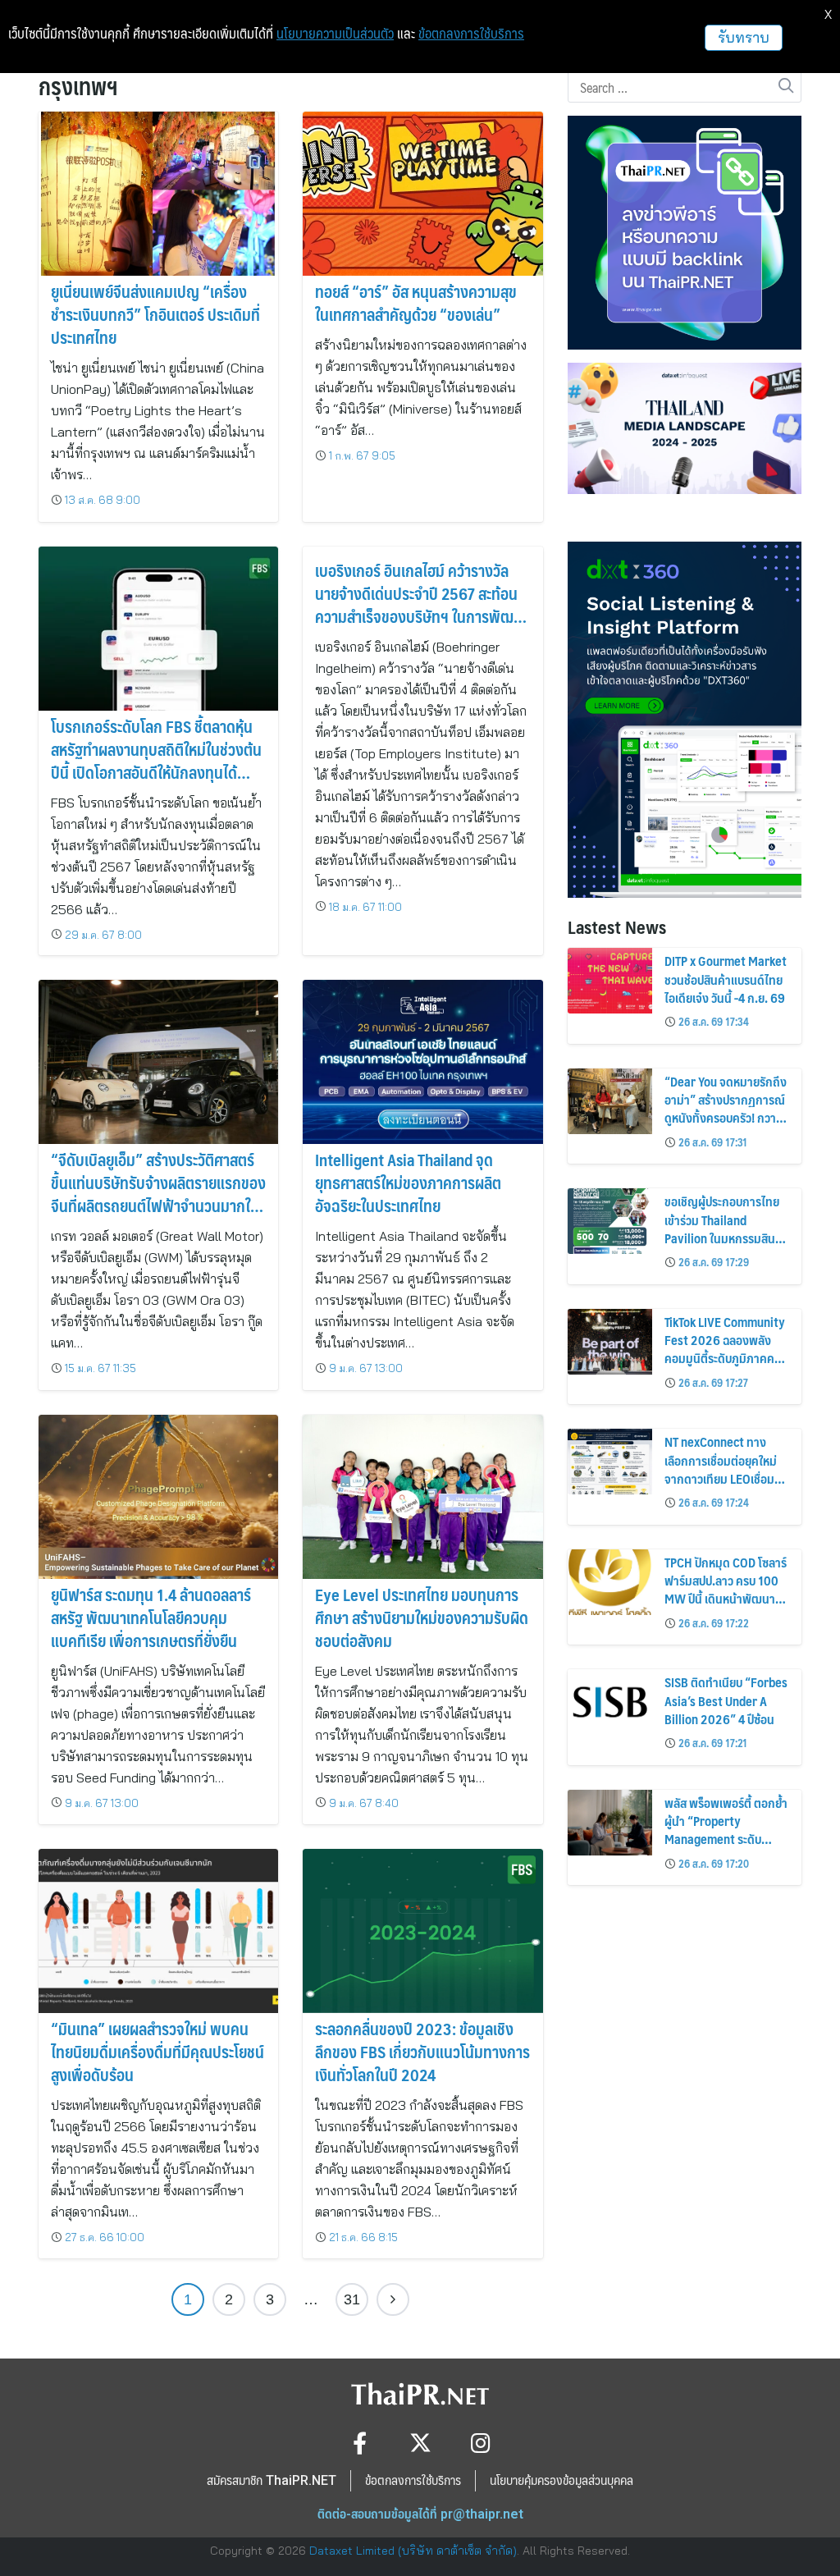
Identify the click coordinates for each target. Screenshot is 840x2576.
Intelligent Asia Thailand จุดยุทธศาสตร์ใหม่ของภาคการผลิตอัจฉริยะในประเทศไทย (408, 1183)
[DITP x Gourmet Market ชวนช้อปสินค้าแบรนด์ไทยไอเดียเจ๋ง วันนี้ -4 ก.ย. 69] (610, 981)
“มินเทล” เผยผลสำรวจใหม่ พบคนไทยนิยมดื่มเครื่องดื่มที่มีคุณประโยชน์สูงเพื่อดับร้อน (157, 2052)
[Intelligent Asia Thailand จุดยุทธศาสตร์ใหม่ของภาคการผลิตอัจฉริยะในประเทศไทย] (422, 1063)
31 (352, 2299)
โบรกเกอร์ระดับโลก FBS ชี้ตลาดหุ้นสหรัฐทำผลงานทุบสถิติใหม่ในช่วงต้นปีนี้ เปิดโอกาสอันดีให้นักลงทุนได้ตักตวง (156, 761)
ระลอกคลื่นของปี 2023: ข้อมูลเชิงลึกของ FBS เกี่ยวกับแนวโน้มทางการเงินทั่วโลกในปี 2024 (422, 2052)
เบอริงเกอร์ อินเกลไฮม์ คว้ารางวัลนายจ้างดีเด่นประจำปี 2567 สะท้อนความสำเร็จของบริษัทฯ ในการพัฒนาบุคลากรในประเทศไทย (422, 605)
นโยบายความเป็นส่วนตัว (335, 34)
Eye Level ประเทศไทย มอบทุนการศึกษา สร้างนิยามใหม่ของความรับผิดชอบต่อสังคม (422, 1617)
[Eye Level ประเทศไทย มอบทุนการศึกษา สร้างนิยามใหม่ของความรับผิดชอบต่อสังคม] (422, 1497)
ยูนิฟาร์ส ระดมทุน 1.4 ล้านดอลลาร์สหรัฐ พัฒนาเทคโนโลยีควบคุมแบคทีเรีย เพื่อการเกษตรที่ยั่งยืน (151, 1617)
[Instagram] (481, 2443)
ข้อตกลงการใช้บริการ (471, 34)
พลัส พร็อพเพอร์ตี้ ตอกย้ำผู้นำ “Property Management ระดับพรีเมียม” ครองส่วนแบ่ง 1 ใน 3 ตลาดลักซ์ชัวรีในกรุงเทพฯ (726, 1848)
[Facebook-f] (360, 2443)
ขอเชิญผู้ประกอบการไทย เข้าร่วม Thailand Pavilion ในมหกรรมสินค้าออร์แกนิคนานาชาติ (726, 1229)
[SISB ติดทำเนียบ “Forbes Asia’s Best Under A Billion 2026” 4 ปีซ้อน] (610, 1702)
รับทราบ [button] (744, 37)
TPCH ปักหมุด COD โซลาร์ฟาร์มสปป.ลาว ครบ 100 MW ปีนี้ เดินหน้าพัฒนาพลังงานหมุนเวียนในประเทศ (726, 1599)
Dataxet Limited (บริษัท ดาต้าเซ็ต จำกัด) (413, 2551)
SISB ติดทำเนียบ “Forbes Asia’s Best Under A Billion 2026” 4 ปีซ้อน (726, 1700)
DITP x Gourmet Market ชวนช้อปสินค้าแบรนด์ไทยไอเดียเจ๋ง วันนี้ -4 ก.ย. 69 (726, 979)
